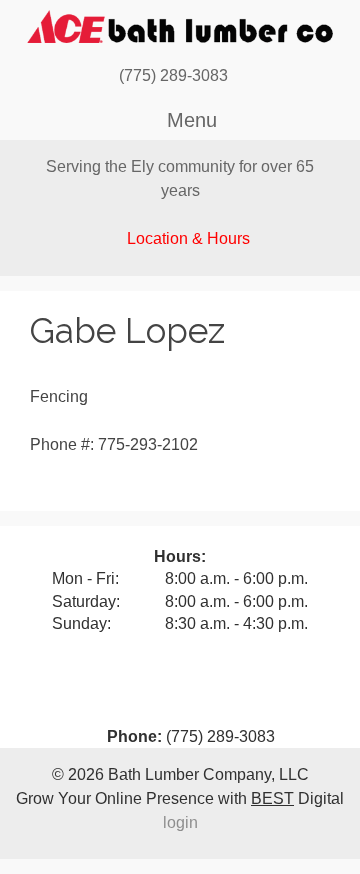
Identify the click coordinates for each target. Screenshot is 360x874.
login (180, 822)
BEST (272, 798)
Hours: (180, 556)
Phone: (134, 736)
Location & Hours (188, 238)
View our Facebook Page (248, 76)
